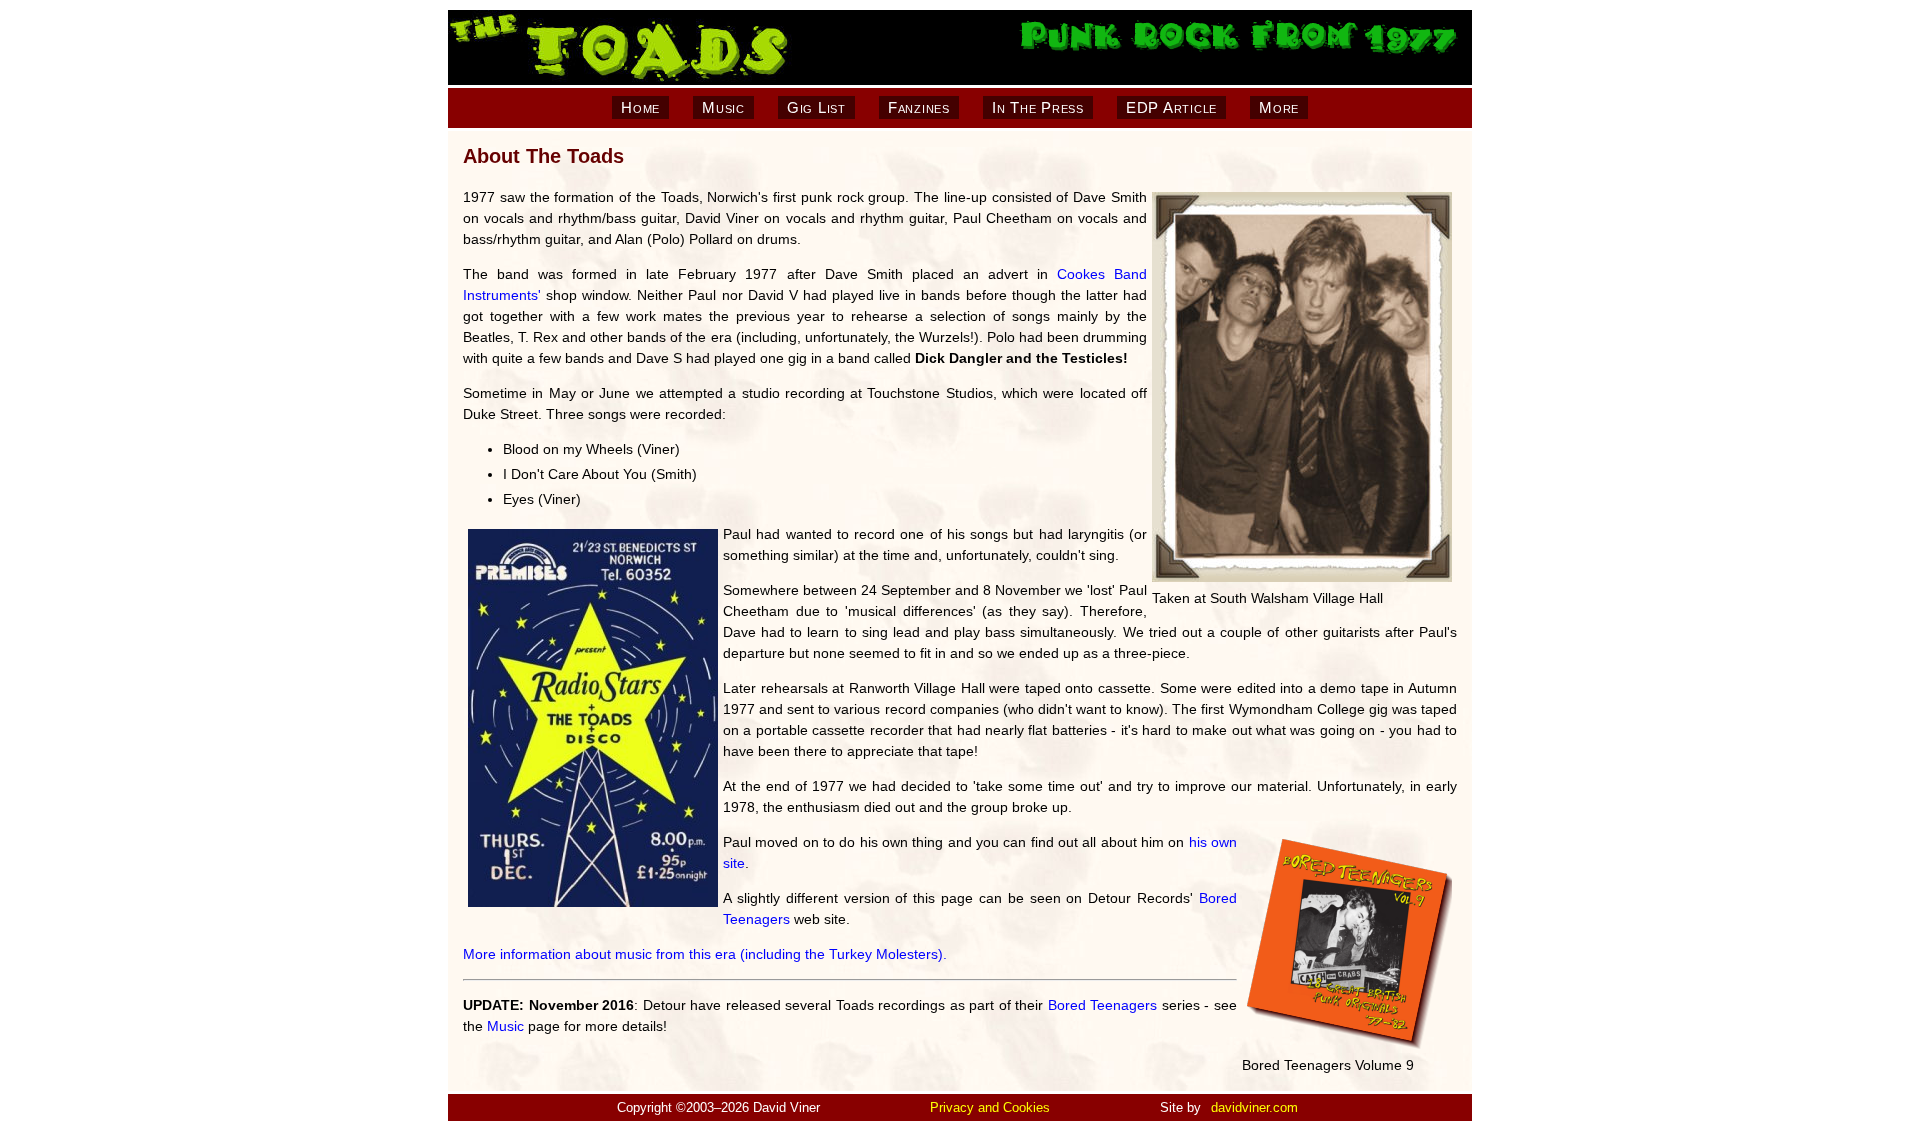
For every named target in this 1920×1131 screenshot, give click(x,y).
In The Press (1038, 107)
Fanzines (919, 107)
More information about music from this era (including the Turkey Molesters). (705, 954)
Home (640, 107)
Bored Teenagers (1103, 1005)
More (1279, 107)
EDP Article (1171, 107)
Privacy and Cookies (990, 1107)
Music (723, 107)
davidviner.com (1254, 1107)
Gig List (816, 107)
